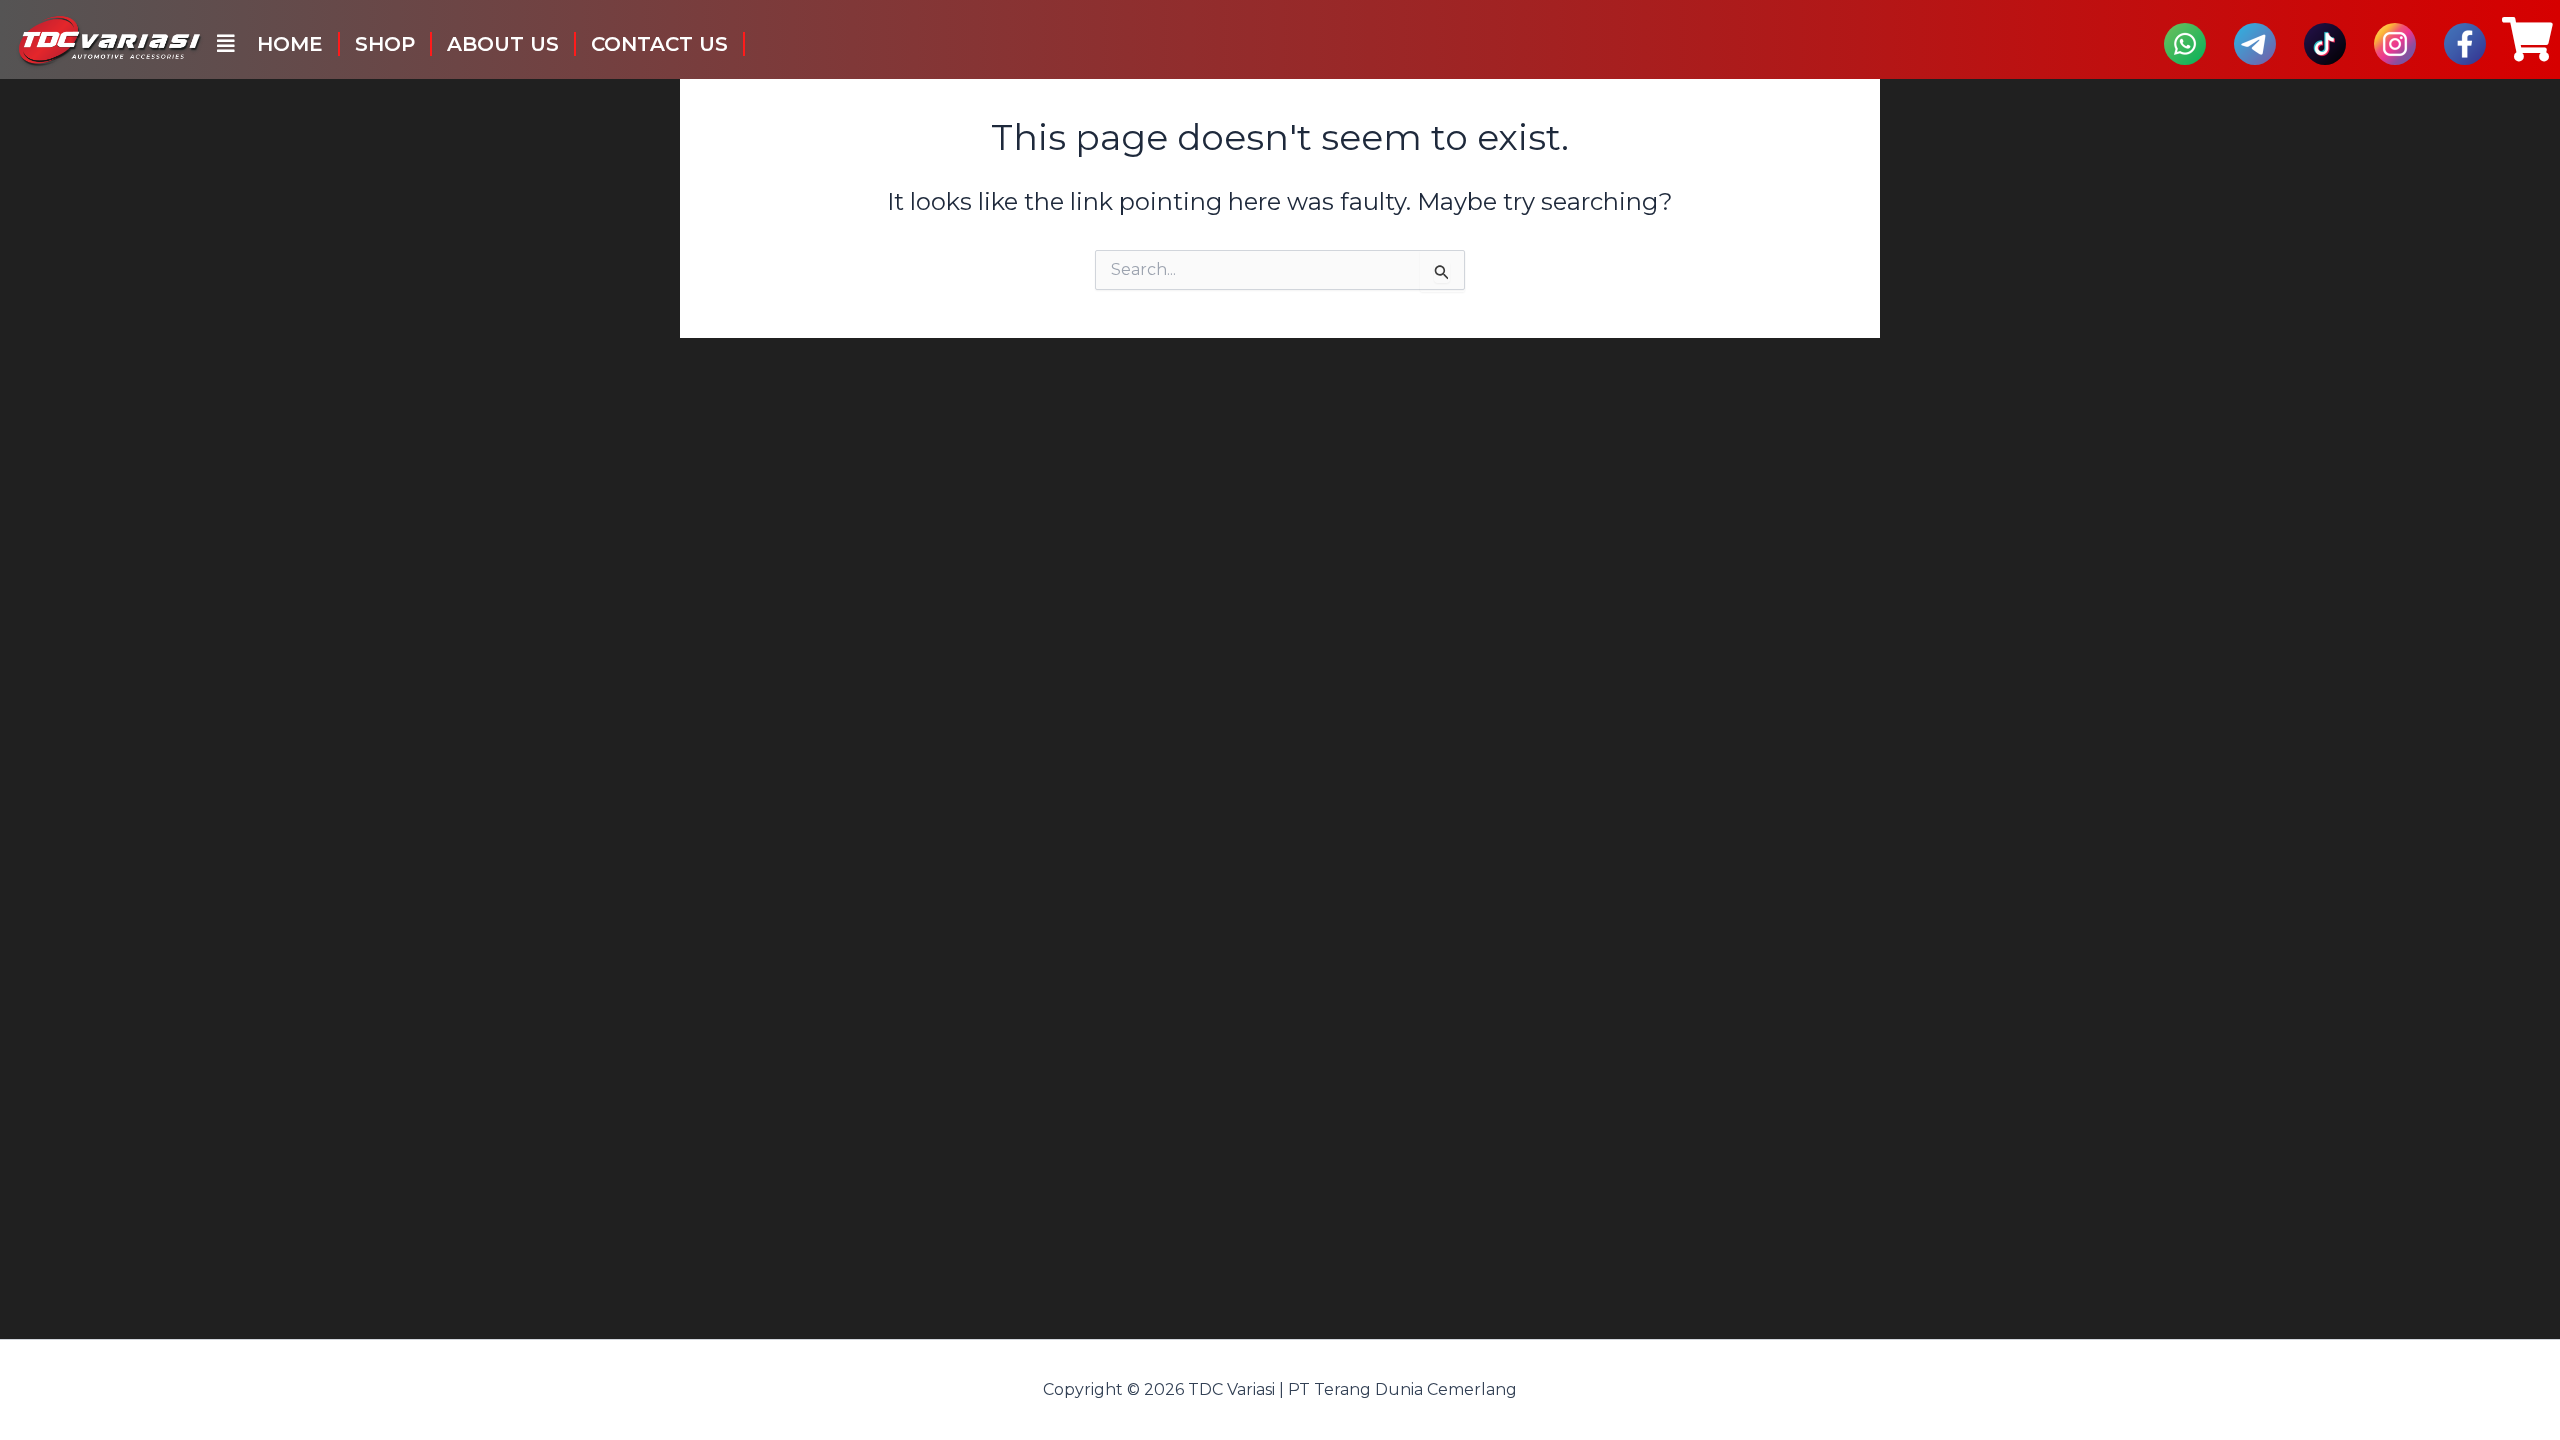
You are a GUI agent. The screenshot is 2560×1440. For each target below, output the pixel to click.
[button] (226, 44)
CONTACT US (659, 44)
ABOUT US (503, 44)
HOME (290, 44)
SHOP (385, 44)
